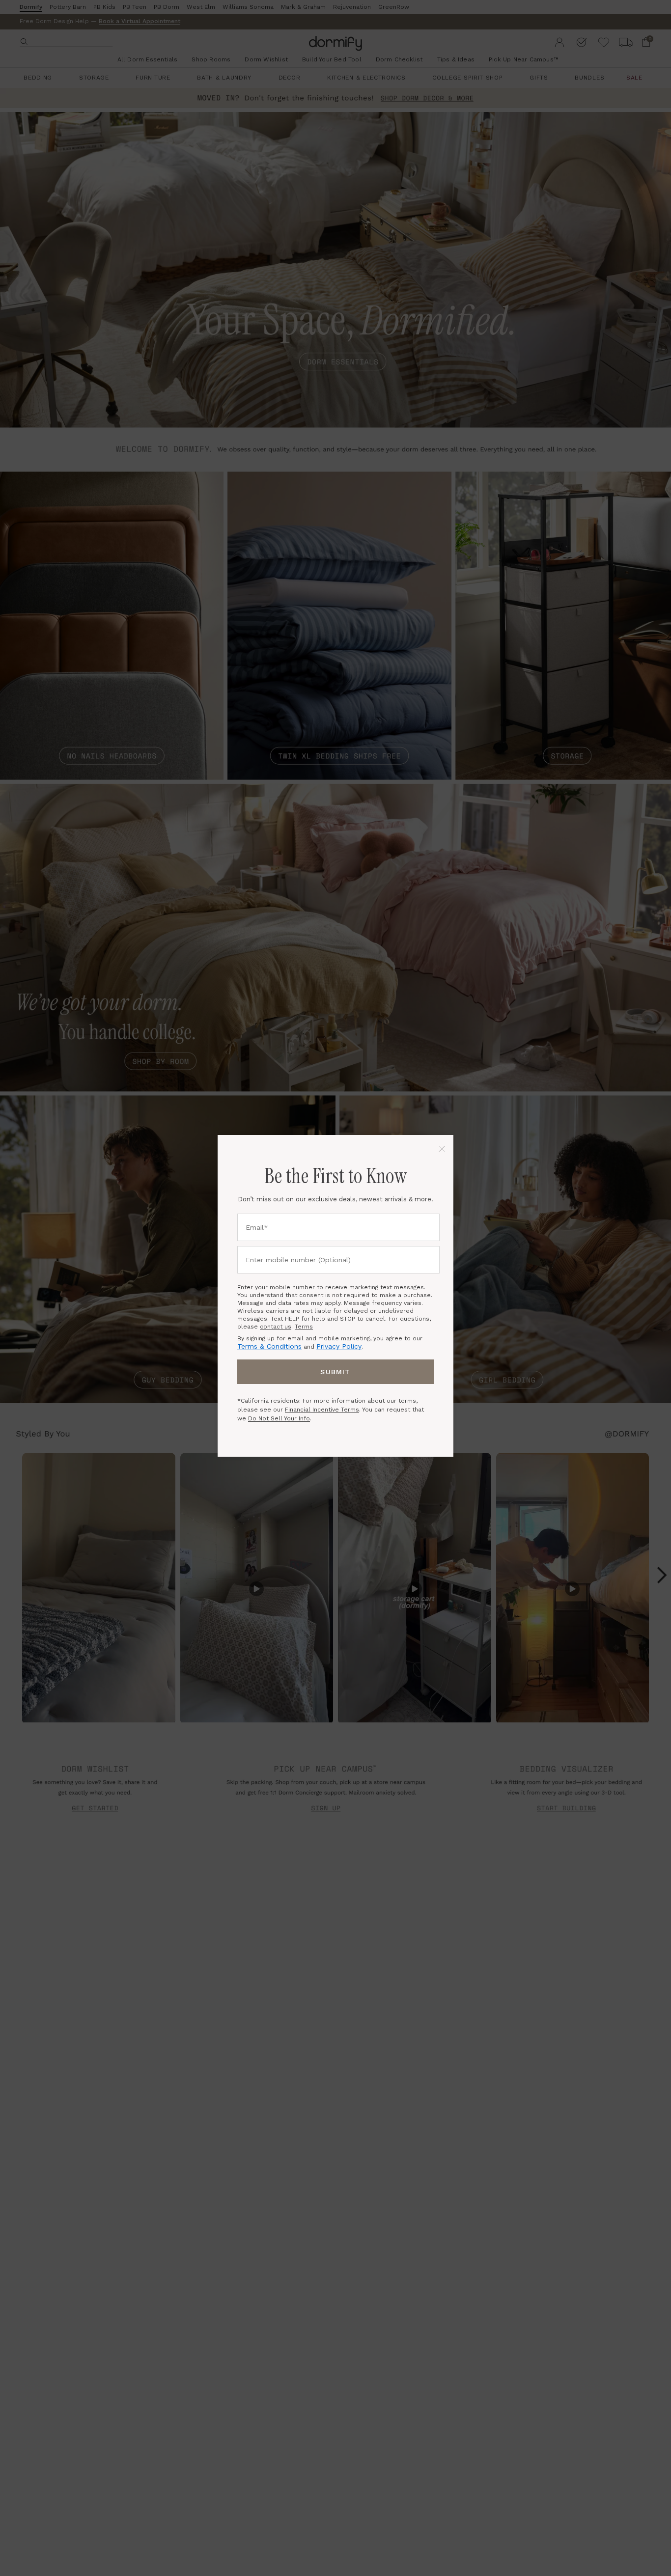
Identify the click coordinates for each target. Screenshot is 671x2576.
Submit (335, 1372)
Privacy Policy (339, 1346)
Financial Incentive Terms (322, 1410)
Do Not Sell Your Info (279, 1418)
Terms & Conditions (269, 1346)
